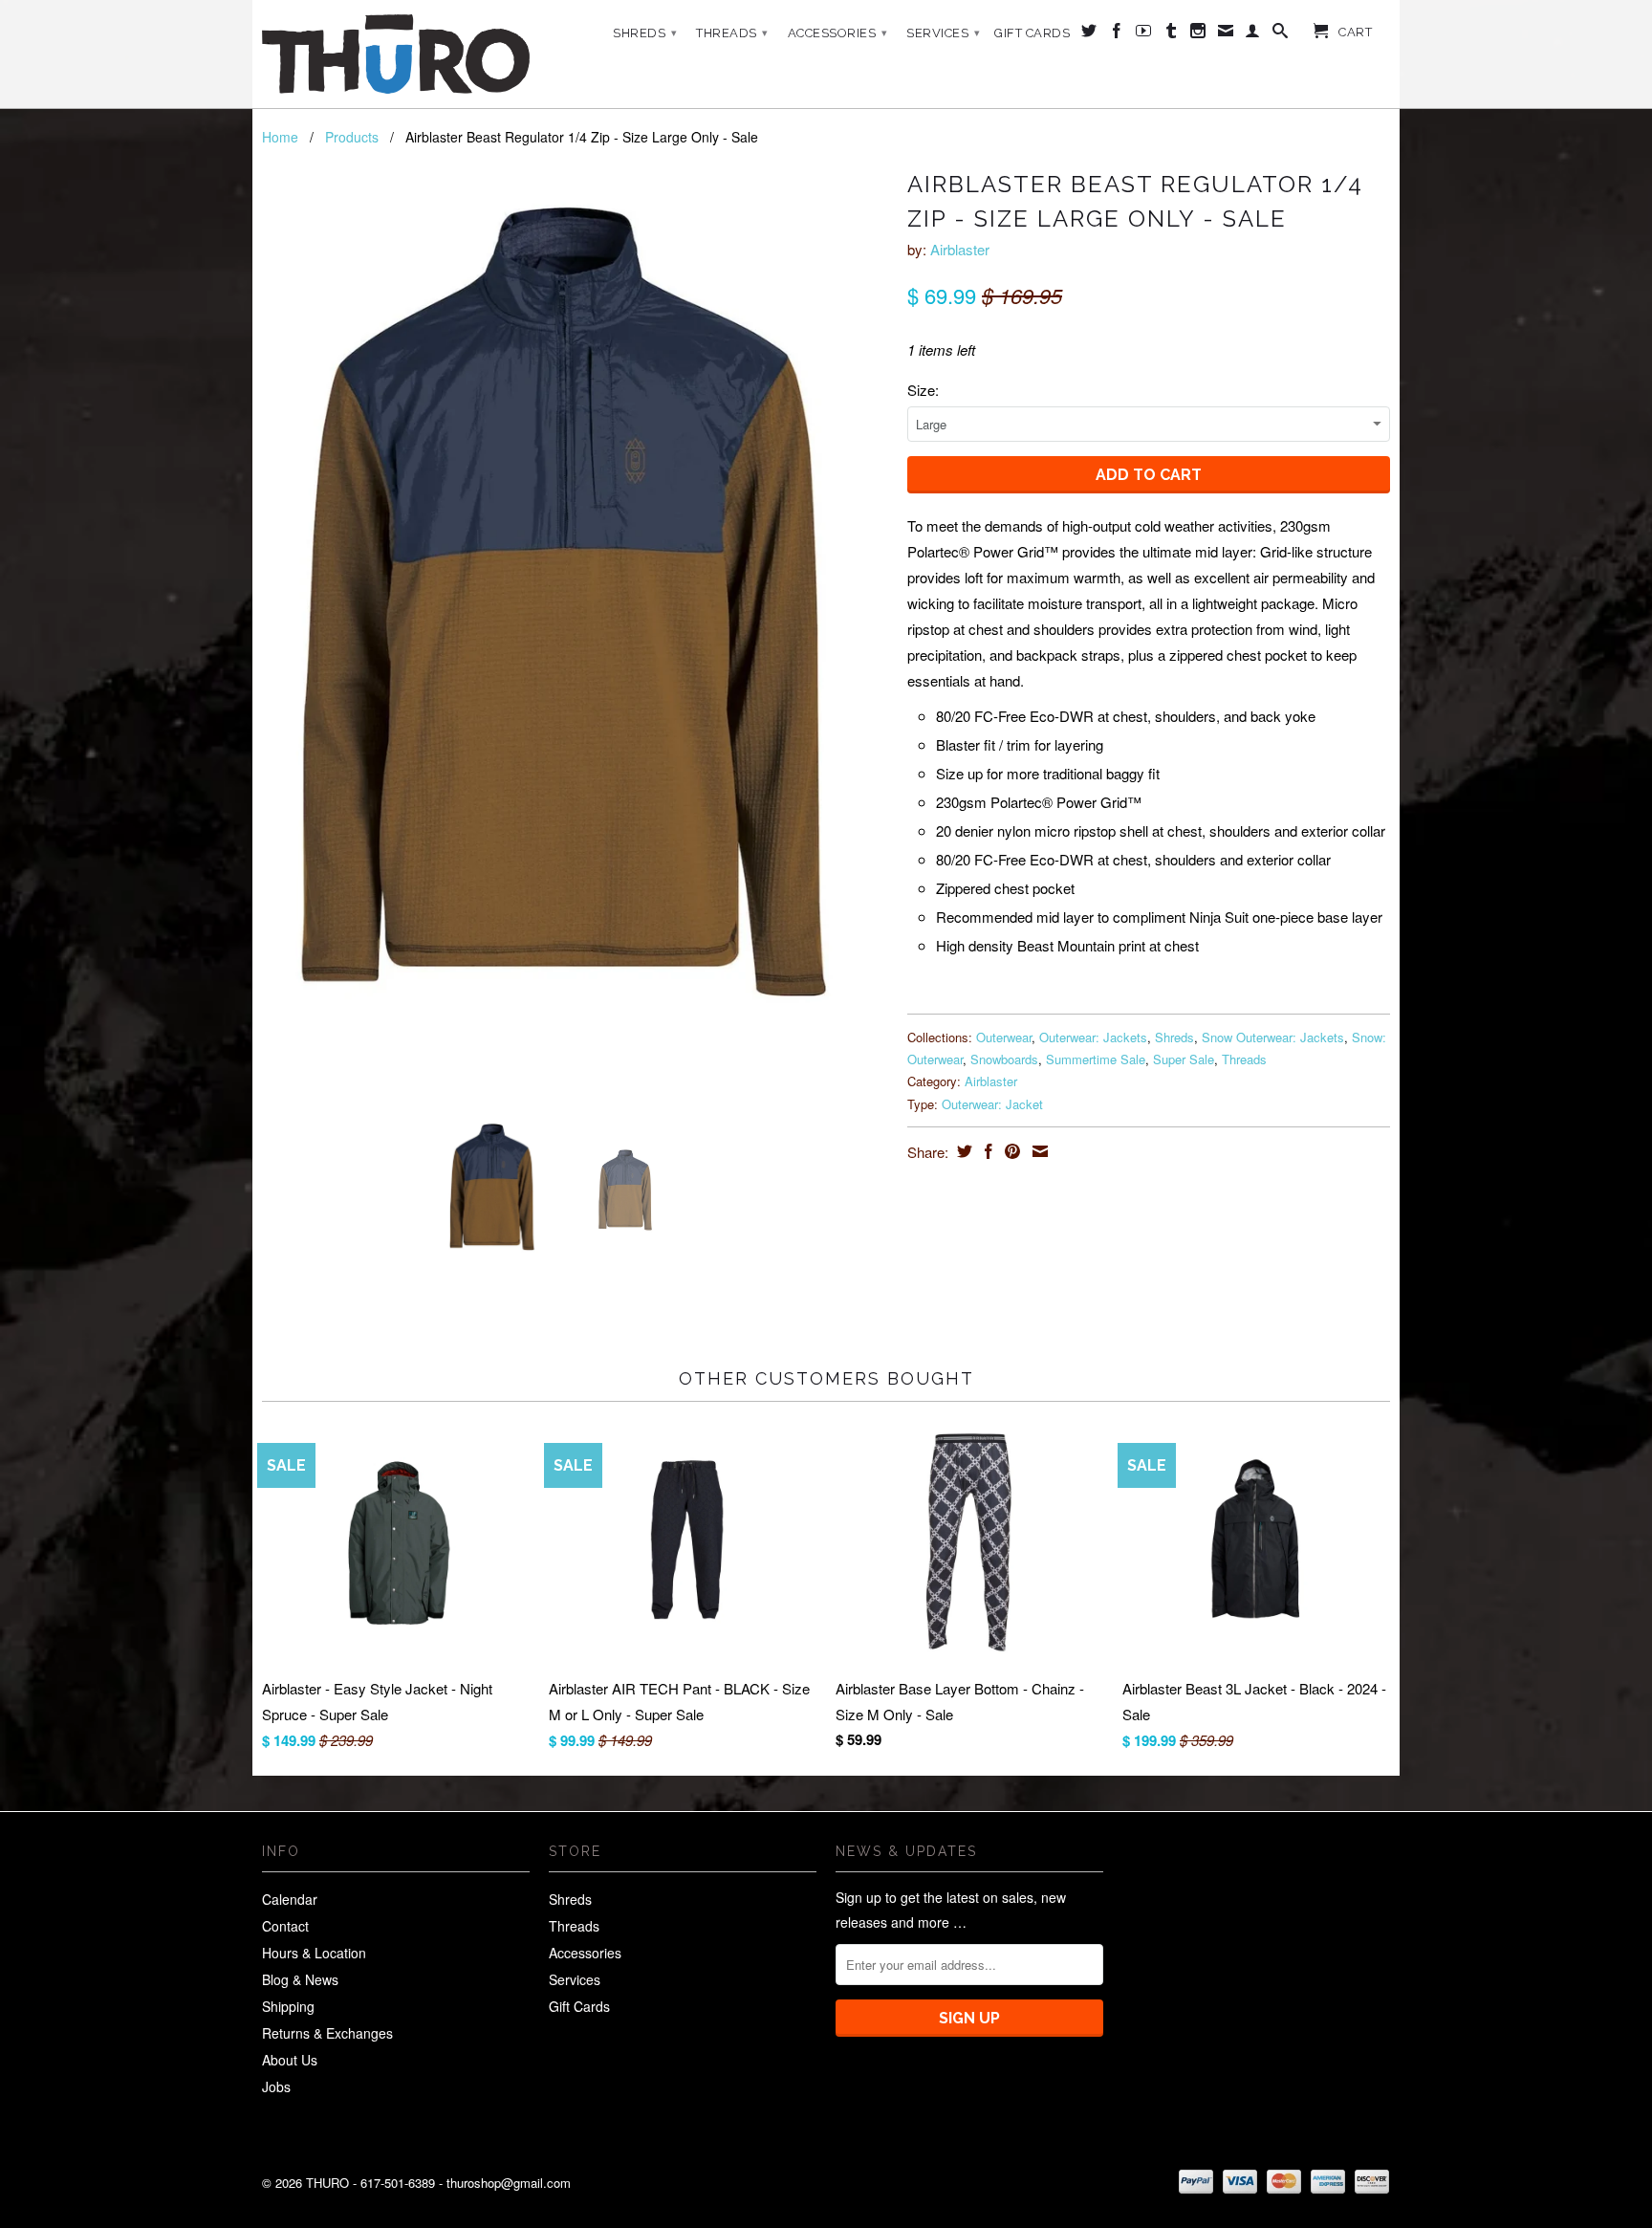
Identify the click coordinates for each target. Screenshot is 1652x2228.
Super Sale (1184, 1059)
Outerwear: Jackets (1093, 1037)
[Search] (1281, 34)
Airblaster (960, 249)
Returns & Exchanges (327, 2033)
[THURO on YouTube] (1144, 34)
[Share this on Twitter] (962, 1151)
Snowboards (1004, 1059)
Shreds (645, 33)
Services (943, 33)
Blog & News (300, 1979)
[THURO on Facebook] (1117, 34)
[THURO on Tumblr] (1172, 34)
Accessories (838, 33)
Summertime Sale (1096, 1059)
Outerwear (1004, 1037)
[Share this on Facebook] (986, 1151)
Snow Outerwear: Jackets (1273, 1037)
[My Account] (1253, 34)
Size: (923, 390)
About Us (290, 2060)
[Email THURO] (1226, 34)
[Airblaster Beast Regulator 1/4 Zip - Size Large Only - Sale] (575, 606)
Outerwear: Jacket (992, 1104)
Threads (732, 33)
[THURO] (396, 54)
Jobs (276, 2086)
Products (352, 137)
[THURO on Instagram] (1198, 34)
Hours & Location (314, 1953)
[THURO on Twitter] (1089, 34)
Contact (285, 1926)
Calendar (290, 1899)
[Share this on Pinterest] (1010, 1151)
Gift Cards (1032, 33)
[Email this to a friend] (1038, 1151)
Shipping (288, 2006)
